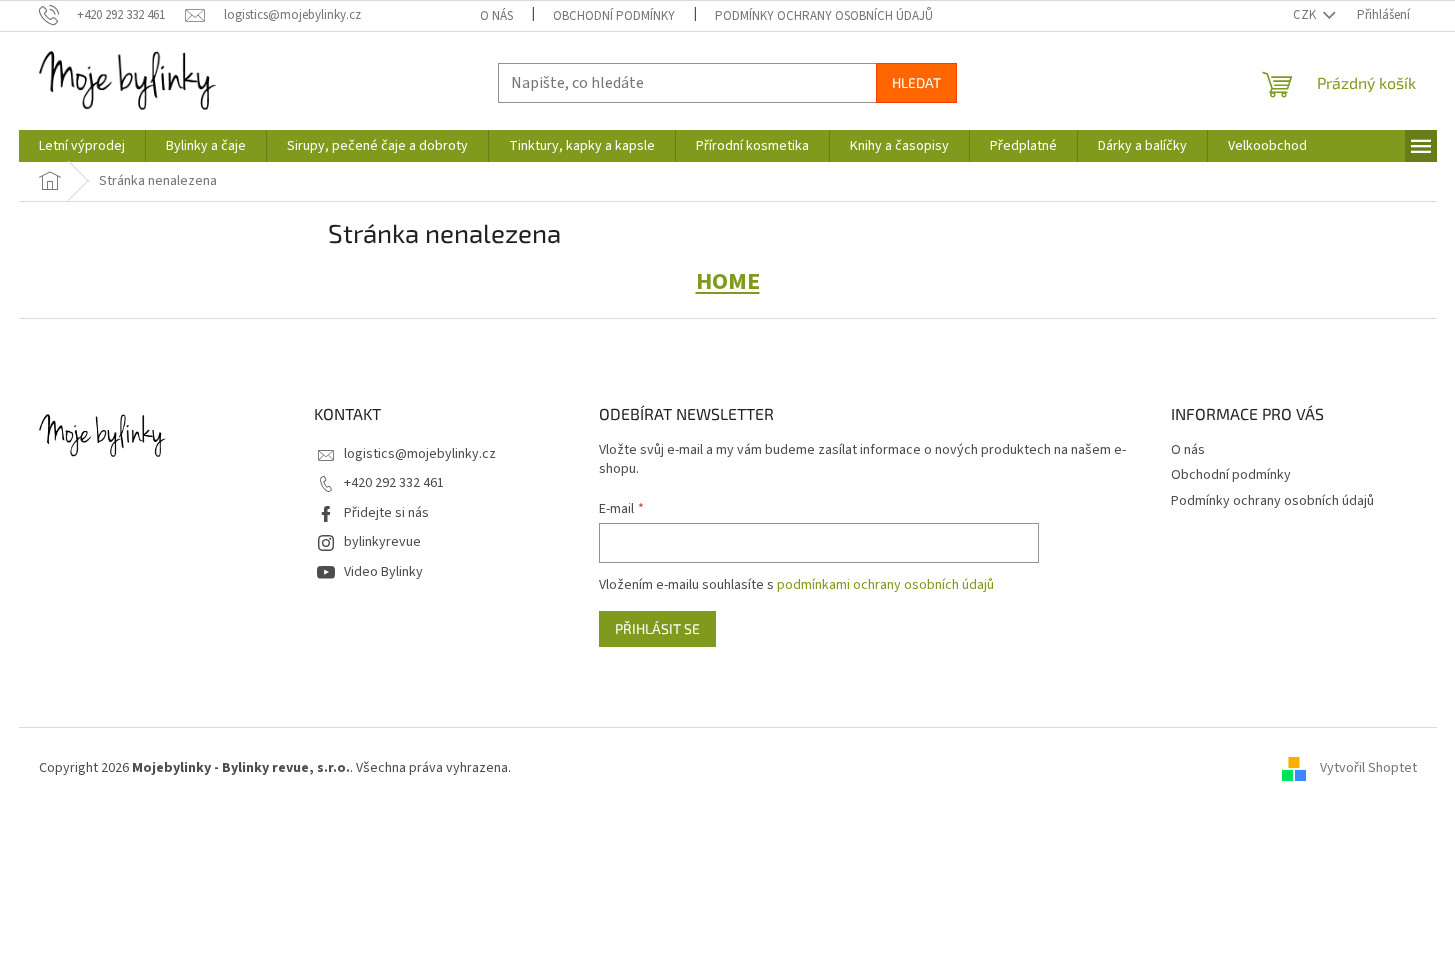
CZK (1306, 15)
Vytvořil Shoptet (1368, 768)
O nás (496, 16)
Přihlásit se (657, 628)
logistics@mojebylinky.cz (420, 454)
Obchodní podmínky (614, 16)
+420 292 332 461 (394, 483)
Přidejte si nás (386, 513)
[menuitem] (82, 146)
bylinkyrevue (382, 542)
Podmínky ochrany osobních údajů (824, 16)
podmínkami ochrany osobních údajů (885, 585)
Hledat (916, 82)
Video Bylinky (383, 572)
